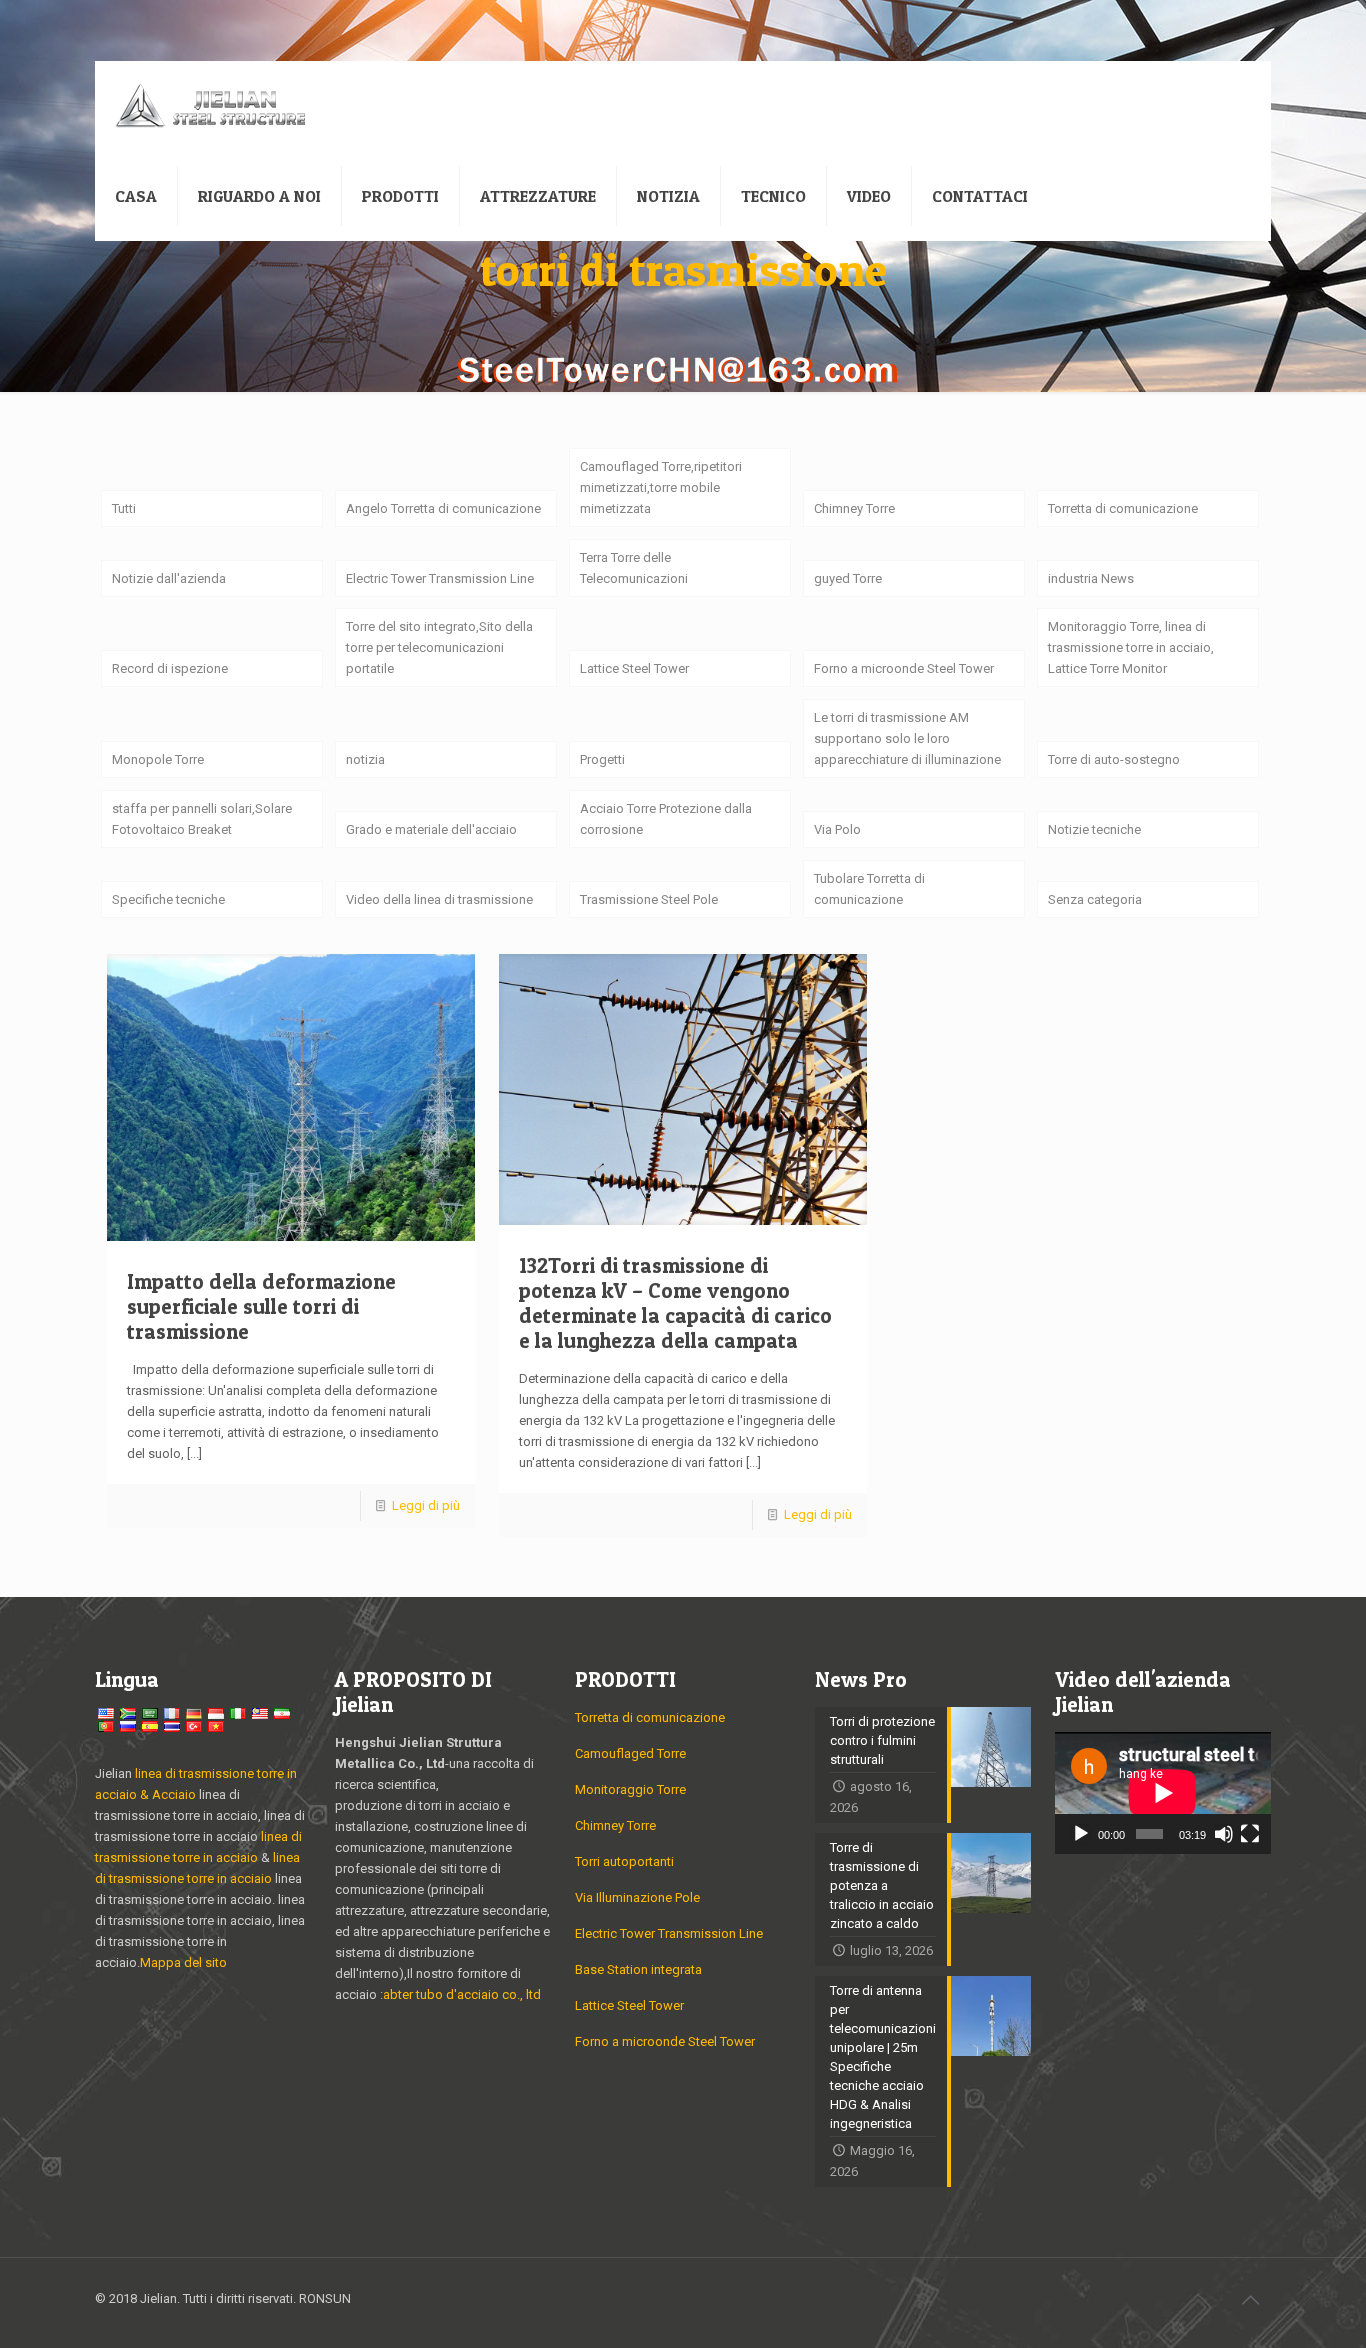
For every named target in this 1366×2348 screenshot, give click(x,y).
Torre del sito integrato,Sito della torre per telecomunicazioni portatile (439, 647)
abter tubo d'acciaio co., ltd (462, 1994)
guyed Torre (848, 578)
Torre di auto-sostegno (1114, 759)
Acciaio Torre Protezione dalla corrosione (666, 819)
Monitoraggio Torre (630, 1789)
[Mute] (1224, 1834)
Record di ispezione (170, 668)
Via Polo (837, 829)
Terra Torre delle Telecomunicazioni (634, 568)
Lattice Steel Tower (634, 668)
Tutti (124, 508)
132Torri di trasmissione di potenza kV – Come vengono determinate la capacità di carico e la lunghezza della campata (675, 1303)
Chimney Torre (854, 508)
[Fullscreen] (1250, 1834)
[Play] (1081, 1834)
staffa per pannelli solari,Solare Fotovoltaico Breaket (202, 819)
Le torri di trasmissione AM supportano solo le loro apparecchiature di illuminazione (907, 738)
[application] (1163, 1793)
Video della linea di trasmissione (439, 899)
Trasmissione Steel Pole (649, 899)
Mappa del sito (183, 1962)
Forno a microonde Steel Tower (904, 668)
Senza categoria (1095, 899)
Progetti (602, 759)
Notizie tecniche (1094, 829)
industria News (1091, 578)
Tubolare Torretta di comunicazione (869, 889)
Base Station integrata (638, 1969)
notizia (365, 759)
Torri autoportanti (624, 1861)
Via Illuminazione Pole (637, 1897)
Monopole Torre (158, 759)
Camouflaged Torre (630, 1753)
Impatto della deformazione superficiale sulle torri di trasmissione (261, 1306)
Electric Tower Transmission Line (440, 578)
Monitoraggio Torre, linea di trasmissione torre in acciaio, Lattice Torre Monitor (1131, 647)
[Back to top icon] (1250, 2300)
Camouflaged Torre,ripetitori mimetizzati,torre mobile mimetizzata (661, 487)
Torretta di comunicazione (1123, 508)
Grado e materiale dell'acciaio (431, 829)
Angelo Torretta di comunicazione (443, 508)
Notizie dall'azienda (169, 578)
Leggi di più (426, 1505)
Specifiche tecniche (168, 899)
